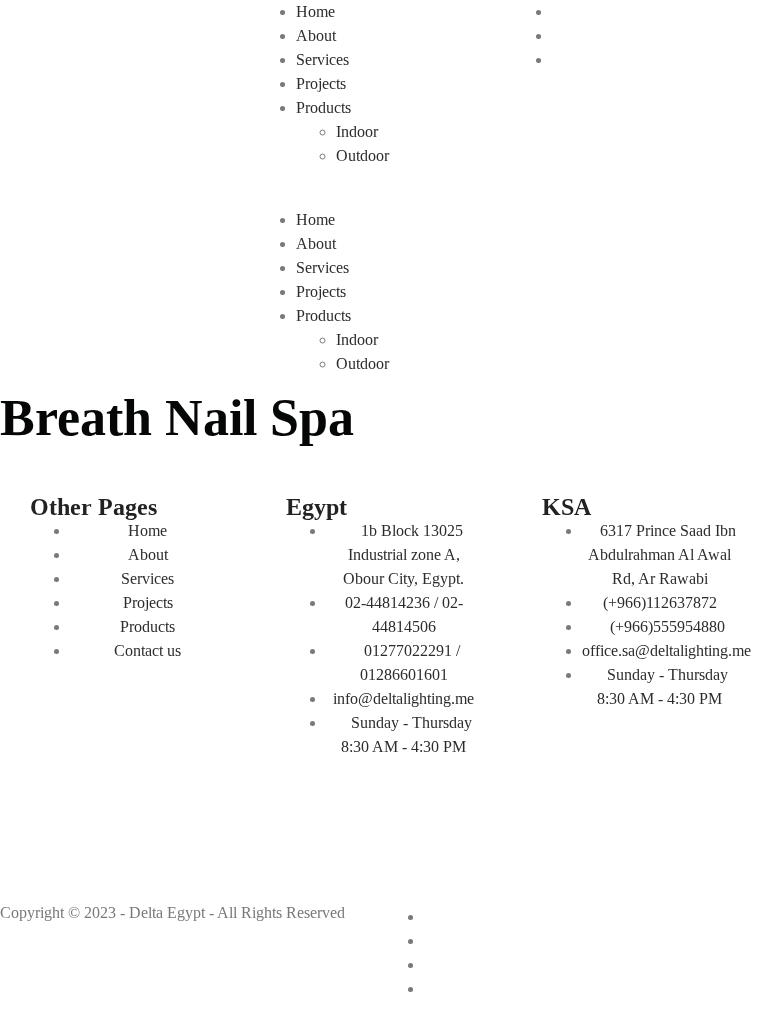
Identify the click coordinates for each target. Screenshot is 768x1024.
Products (323, 107)
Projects (321, 83)
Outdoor (362, 155)
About (316, 35)
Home (315, 11)
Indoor (357, 131)
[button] (384, 196)
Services (322, 59)
